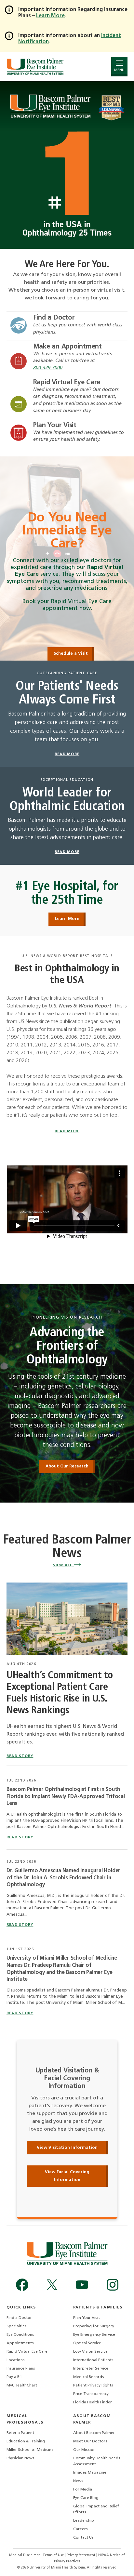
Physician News (20, 2458)
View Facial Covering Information (67, 2176)
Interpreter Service (91, 2369)
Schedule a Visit (71, 654)
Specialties (17, 2326)
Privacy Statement (81, 2555)
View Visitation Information (67, 2148)
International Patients (93, 2360)
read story (20, 1756)
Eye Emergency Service (94, 2335)
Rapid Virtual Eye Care (67, 383)
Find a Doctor (54, 318)
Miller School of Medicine (30, 2450)
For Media (83, 2490)
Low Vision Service (90, 2352)
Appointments (20, 2343)
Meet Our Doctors (90, 2441)
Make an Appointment (67, 347)
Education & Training (26, 2441)
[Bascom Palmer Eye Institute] (35, 66)
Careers (80, 2529)
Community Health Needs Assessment (97, 2461)
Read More (67, 1131)
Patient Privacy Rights (93, 2385)
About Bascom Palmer (94, 2433)
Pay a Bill (14, 2377)
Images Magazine (90, 2473)
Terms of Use (54, 2555)
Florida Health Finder (93, 2402)
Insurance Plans (21, 2369)
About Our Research (67, 1466)
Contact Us (83, 2538)
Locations (16, 2360)
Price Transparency (91, 2394)
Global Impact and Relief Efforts (96, 2509)
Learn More (67, 919)
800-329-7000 (48, 368)
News (78, 2481)
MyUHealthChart (22, 2385)
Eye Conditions (20, 2335)
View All (63, 1565)
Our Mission (84, 2450)
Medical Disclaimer (25, 2555)
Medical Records (89, 2377)
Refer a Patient (20, 2433)
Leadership (84, 2521)
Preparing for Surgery (94, 2326)
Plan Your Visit (55, 426)
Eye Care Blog (86, 2498)
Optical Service (87, 2343)
